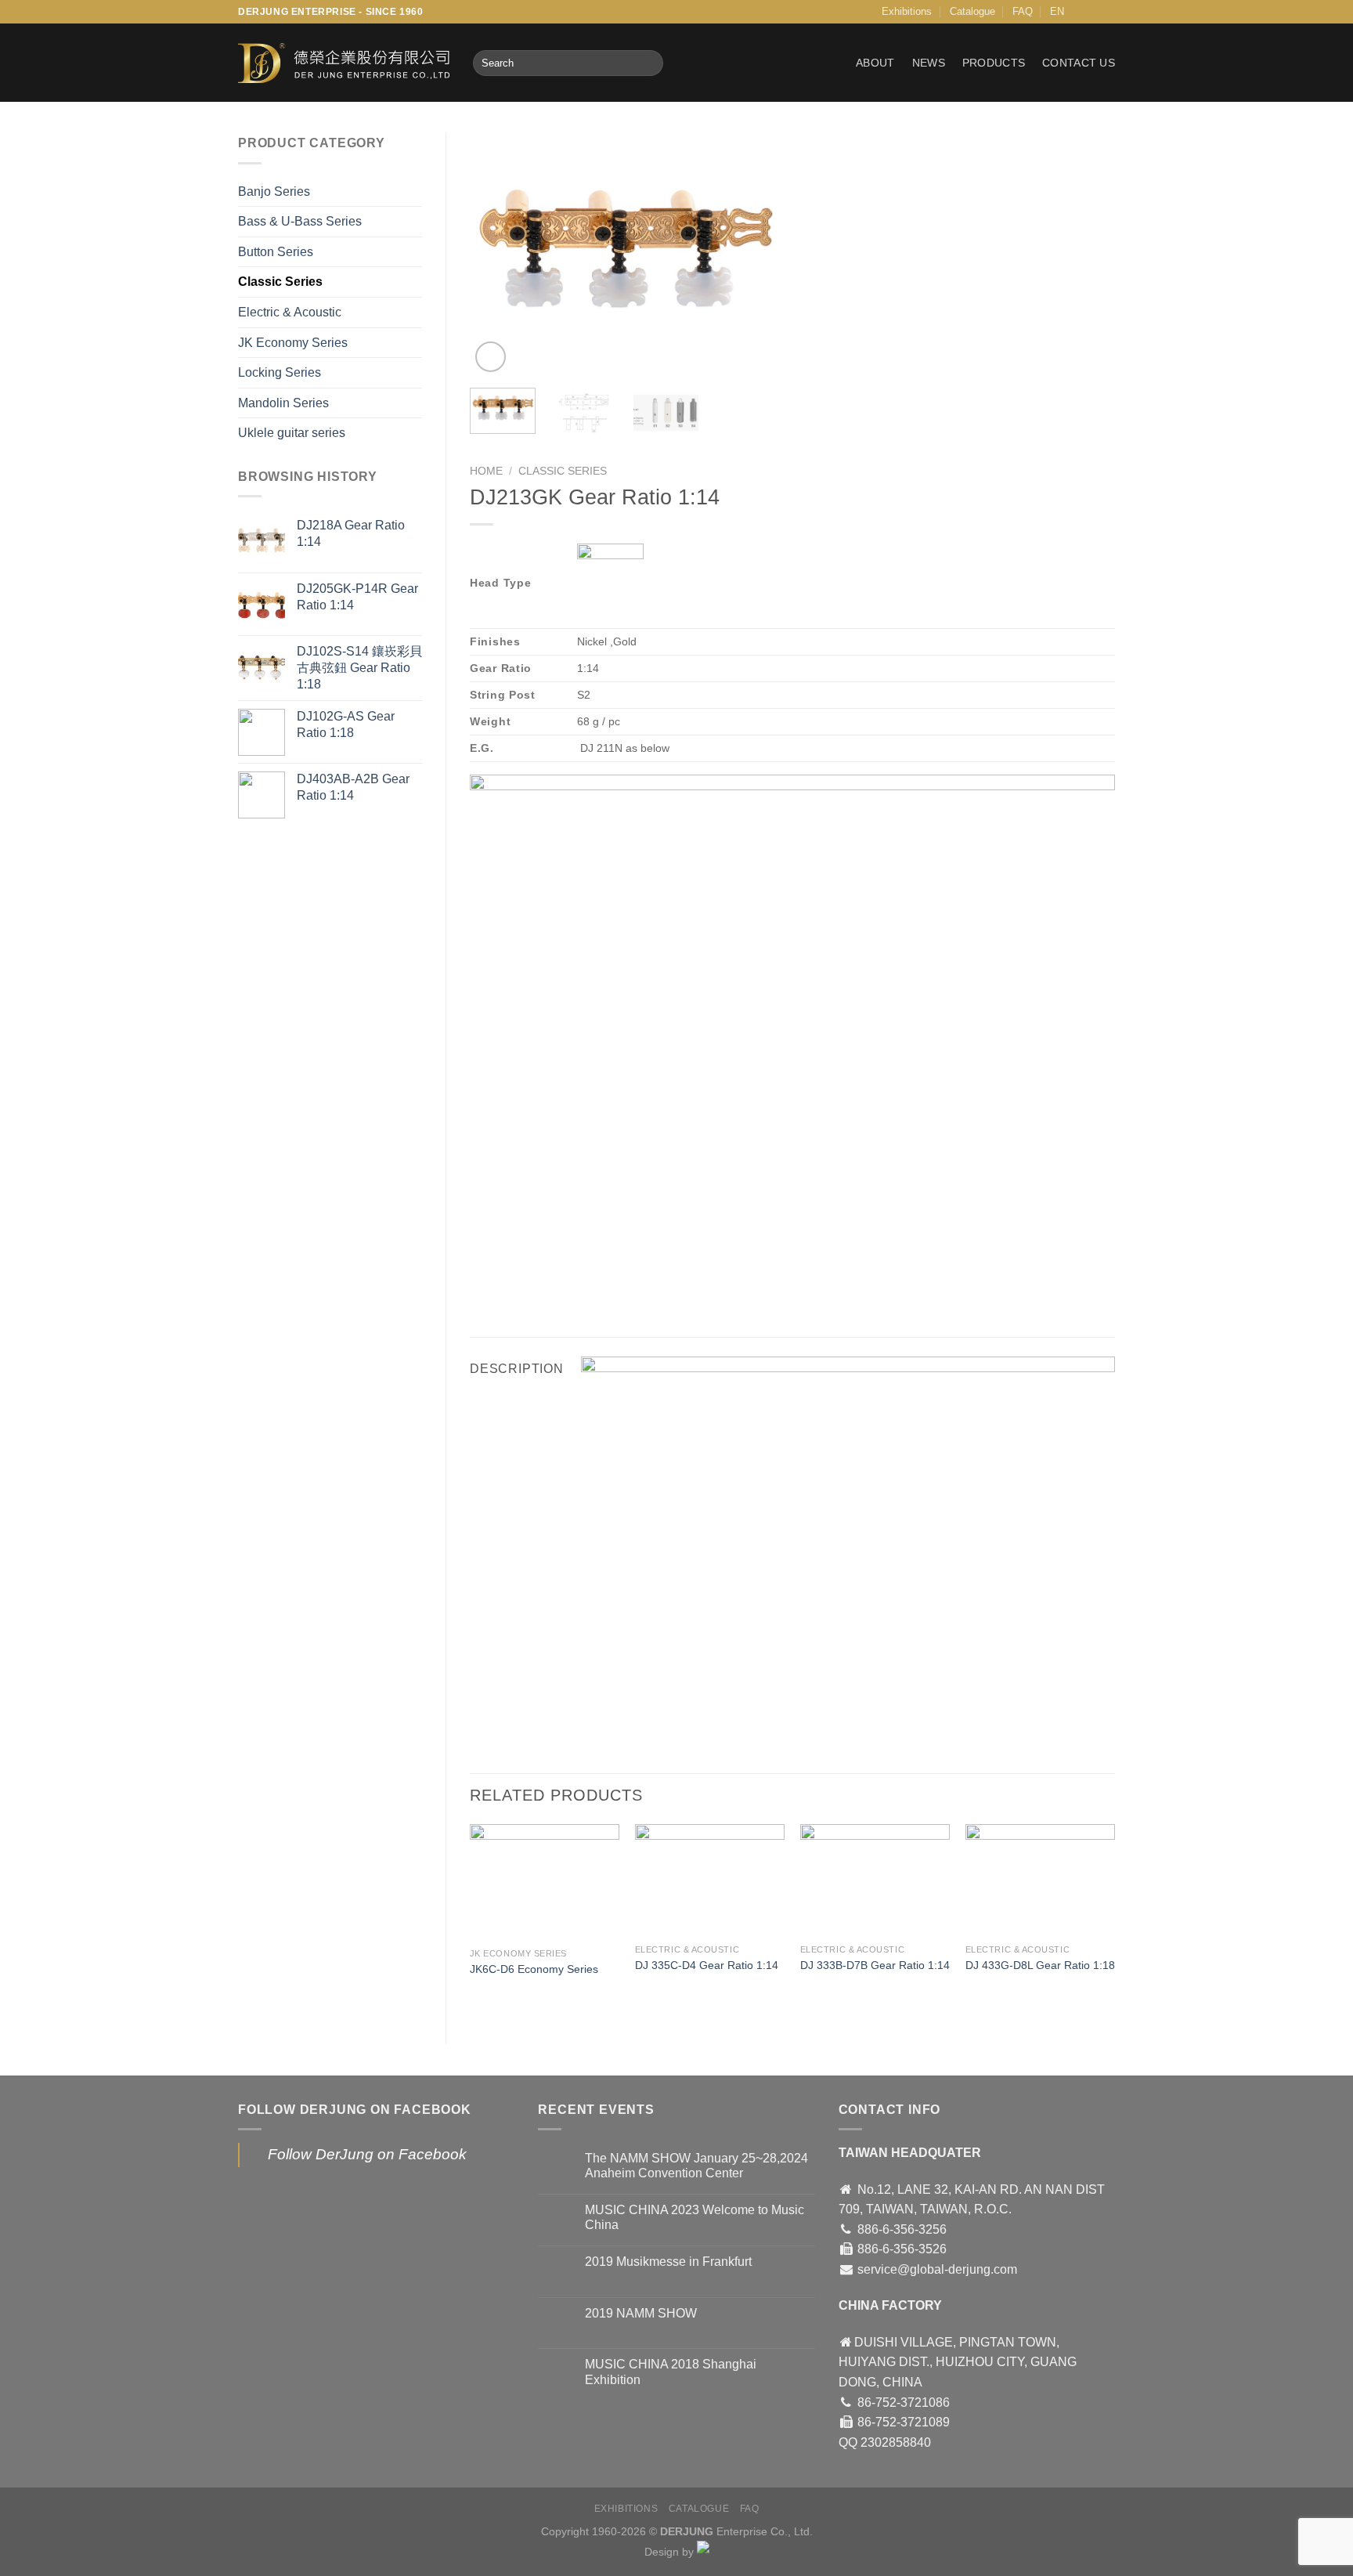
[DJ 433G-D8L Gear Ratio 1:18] (1040, 1881)
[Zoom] (491, 357)
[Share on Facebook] (484, 1290)
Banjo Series (274, 191)
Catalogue (972, 11)
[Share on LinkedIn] (597, 1290)
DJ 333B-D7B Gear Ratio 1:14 (875, 1965)
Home (486, 471)
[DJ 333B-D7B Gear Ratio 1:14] (875, 1881)
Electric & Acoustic (290, 312)
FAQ (1023, 11)
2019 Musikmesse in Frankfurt (668, 2262)
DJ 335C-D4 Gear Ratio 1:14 (707, 1965)
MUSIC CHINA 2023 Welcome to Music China (695, 2217)
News (929, 63)
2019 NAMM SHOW (641, 2313)
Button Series (276, 252)
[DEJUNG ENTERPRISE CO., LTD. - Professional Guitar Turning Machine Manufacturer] (344, 63)
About (875, 63)
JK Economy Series (293, 343)
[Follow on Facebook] (1092, 12)
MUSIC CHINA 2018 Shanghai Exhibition (671, 2372)
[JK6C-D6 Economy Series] (545, 1882)
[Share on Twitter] (512, 1290)
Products (994, 63)
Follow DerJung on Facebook (355, 2110)
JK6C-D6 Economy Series (534, 1969)
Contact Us (1079, 63)
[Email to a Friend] (541, 1290)
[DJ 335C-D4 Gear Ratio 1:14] (710, 1881)
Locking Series (280, 372)
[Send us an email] (1107, 12)
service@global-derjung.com (937, 2269)
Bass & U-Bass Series (300, 221)
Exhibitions (907, 11)
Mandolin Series (283, 403)
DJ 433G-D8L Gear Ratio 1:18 (1040, 1965)
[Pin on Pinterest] (569, 1290)
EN (1057, 11)
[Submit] (649, 63)
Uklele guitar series (292, 433)
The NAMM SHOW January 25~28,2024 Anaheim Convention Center (696, 2166)
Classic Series (280, 282)
